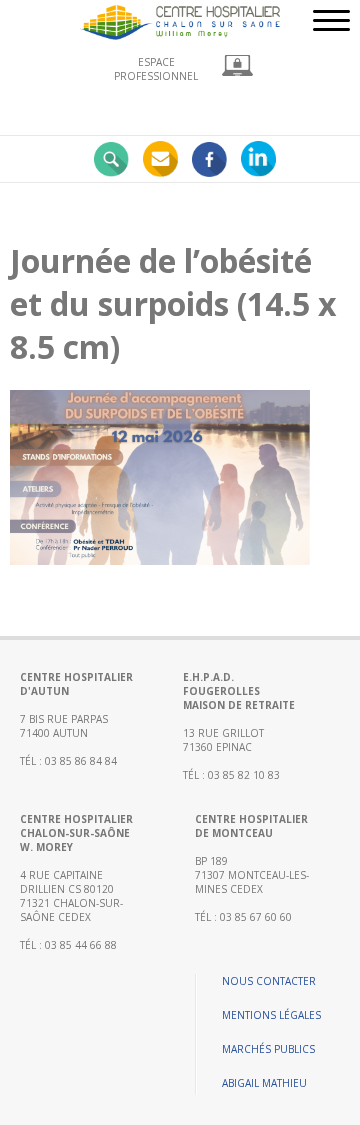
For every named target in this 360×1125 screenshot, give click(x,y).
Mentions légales (271, 1015)
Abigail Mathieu (264, 1083)
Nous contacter (269, 981)
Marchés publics (268, 1049)
